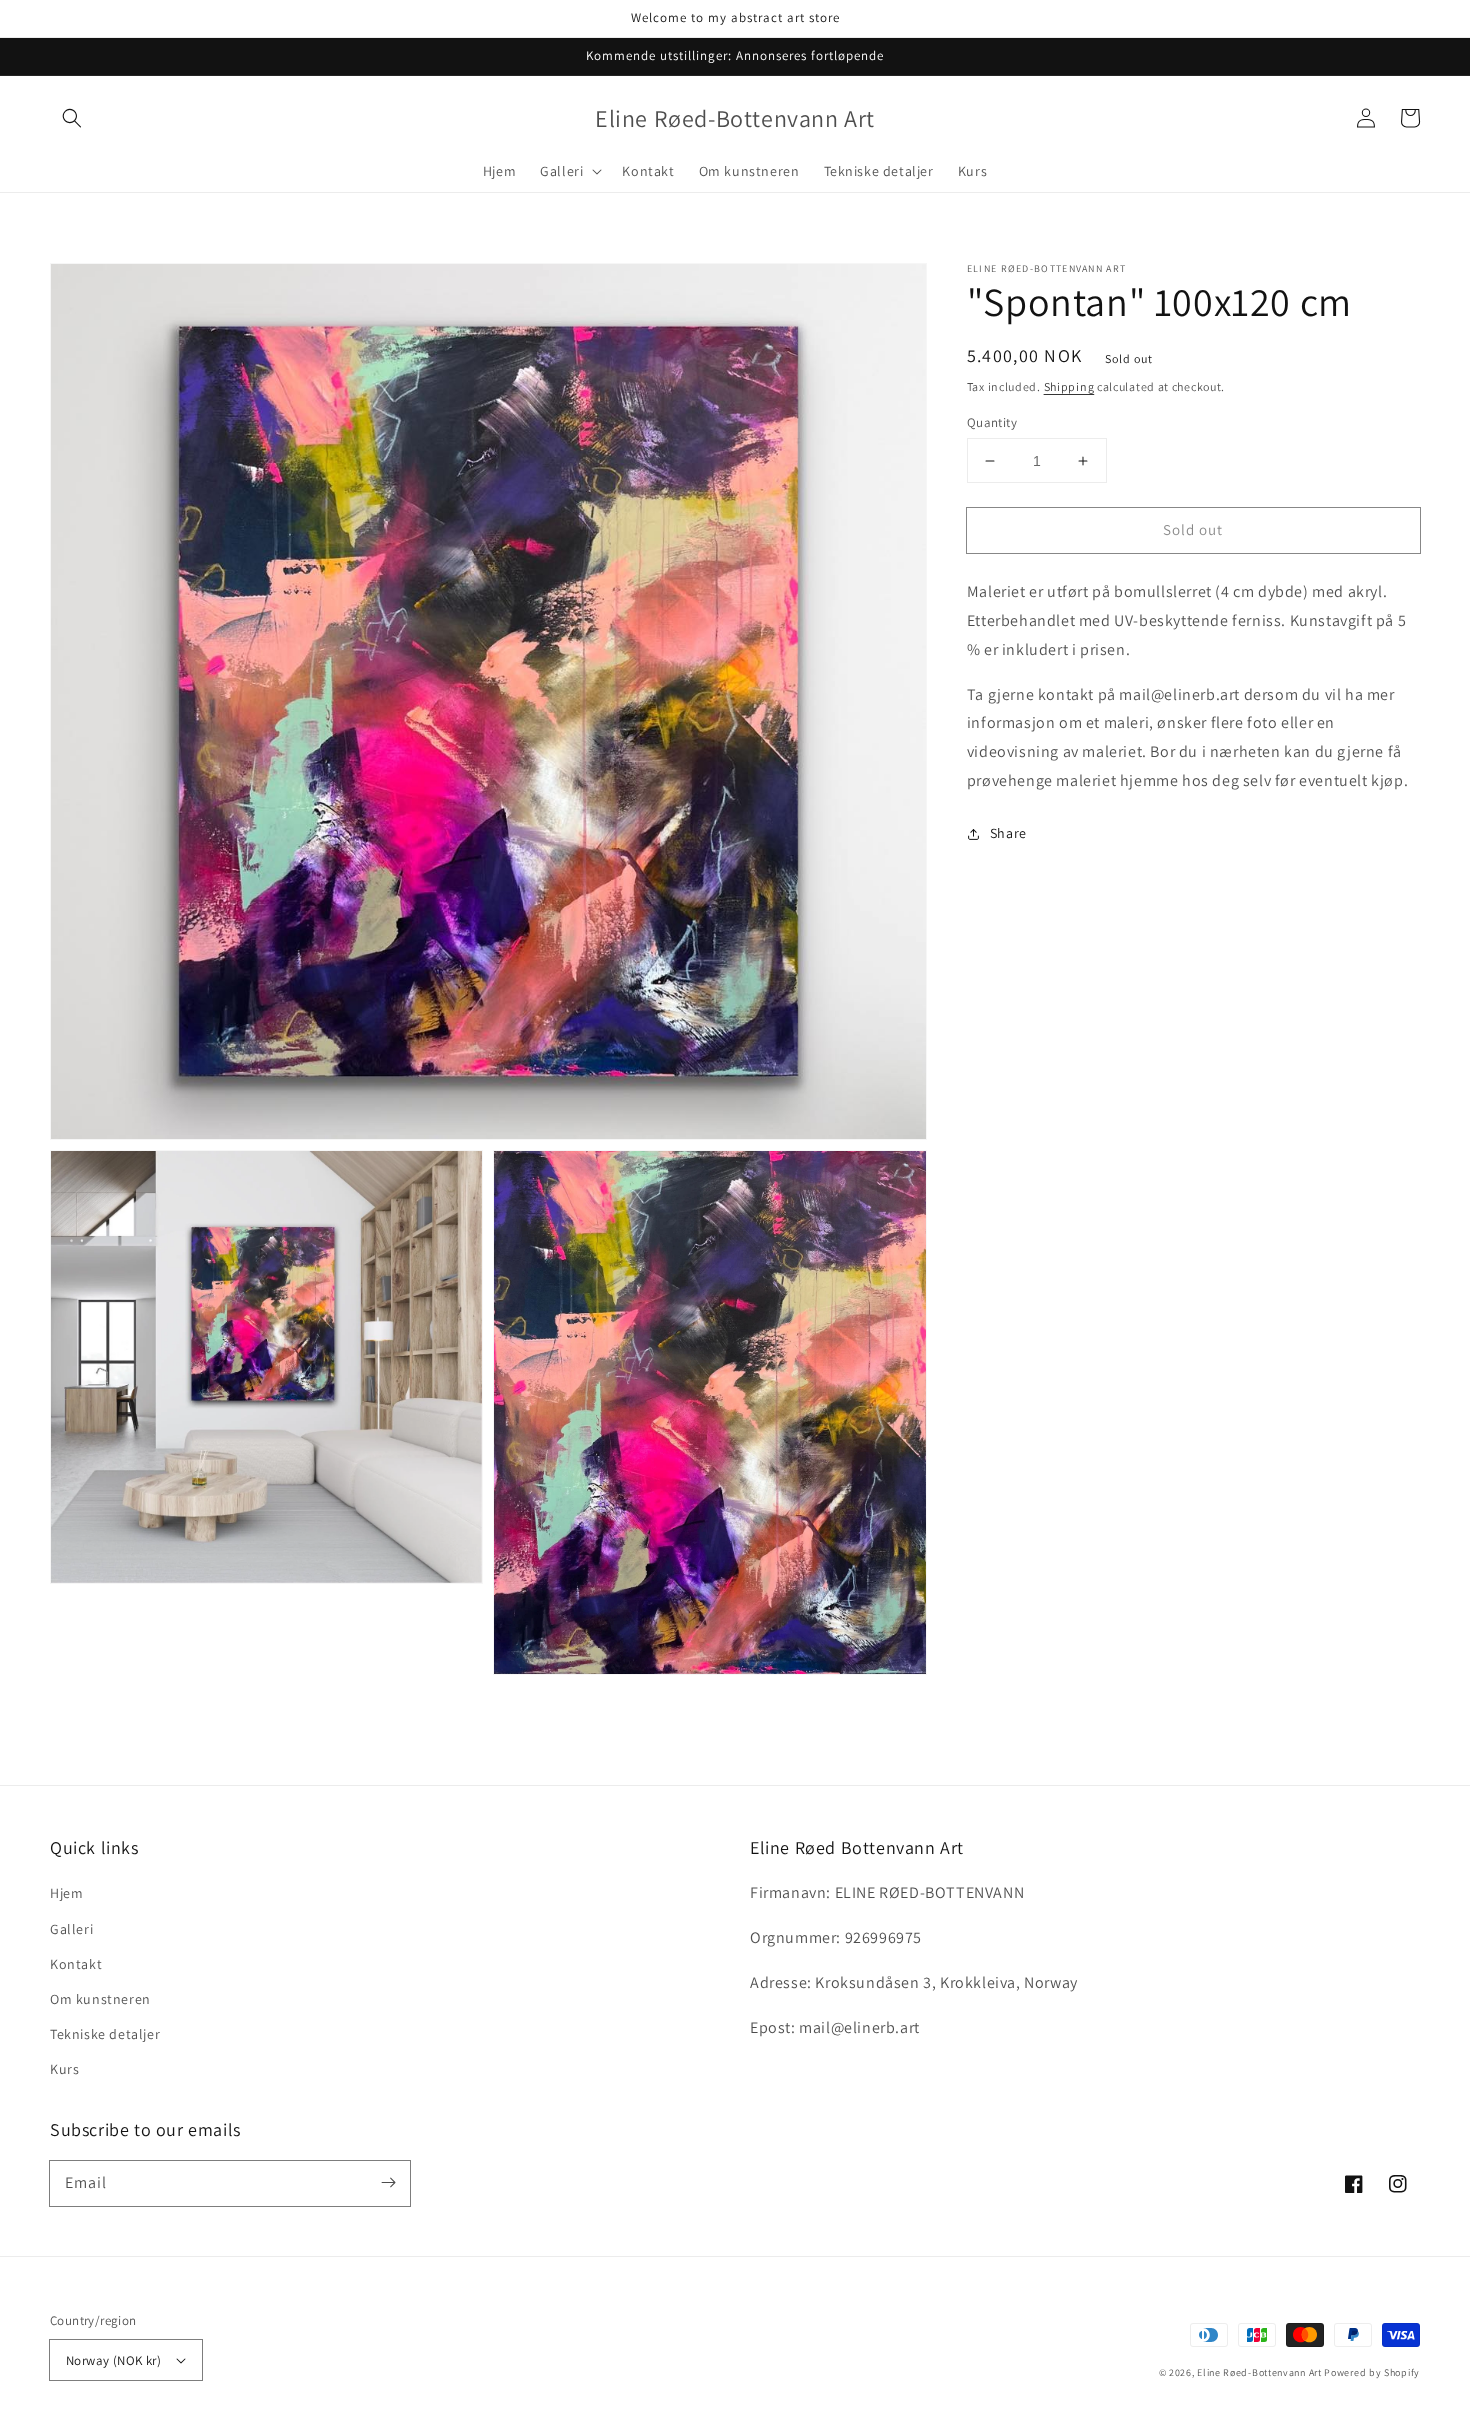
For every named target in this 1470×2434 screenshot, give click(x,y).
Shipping (1069, 386)
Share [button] (1008, 833)
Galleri (71, 1929)
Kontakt (76, 1964)
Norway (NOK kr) (113, 2360)
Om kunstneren (100, 1999)
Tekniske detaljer (105, 2034)
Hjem (66, 1893)
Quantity (992, 422)
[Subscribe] (388, 2183)
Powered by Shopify (1372, 2372)
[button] (72, 118)
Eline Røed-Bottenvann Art (1259, 2372)
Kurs (64, 2069)
